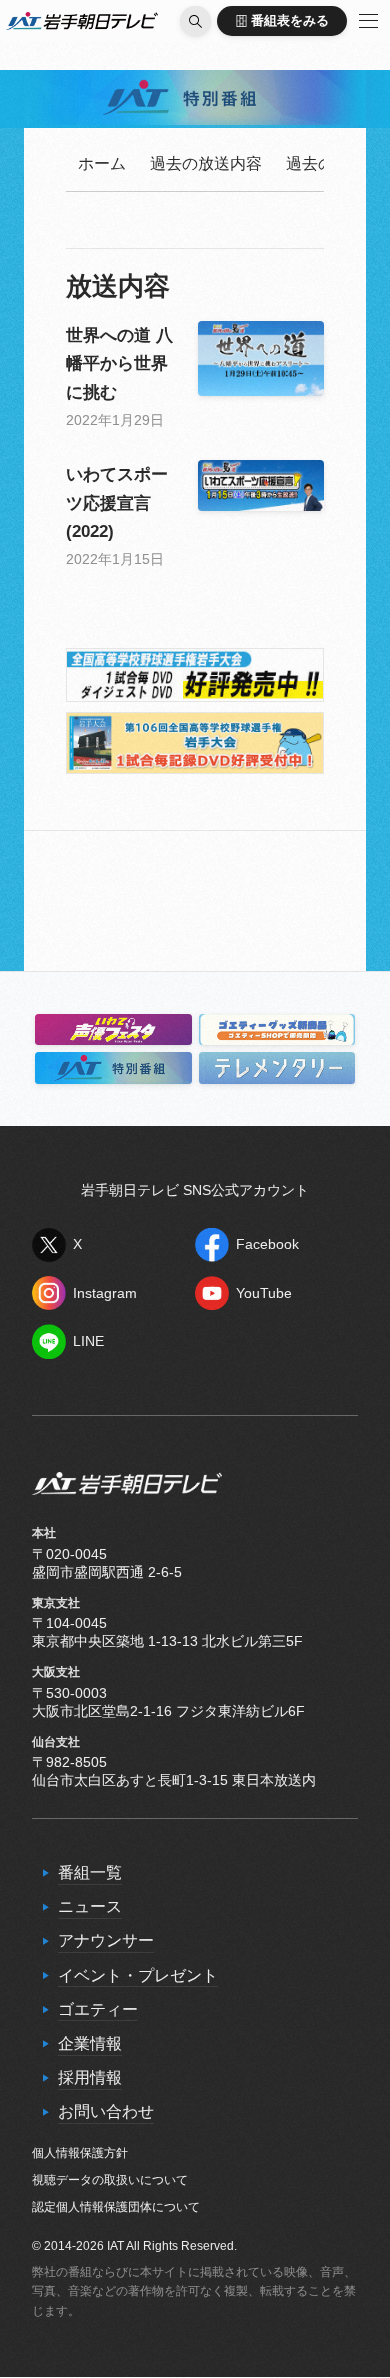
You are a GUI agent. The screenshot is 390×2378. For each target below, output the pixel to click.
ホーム (102, 163)
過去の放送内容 (206, 163)
